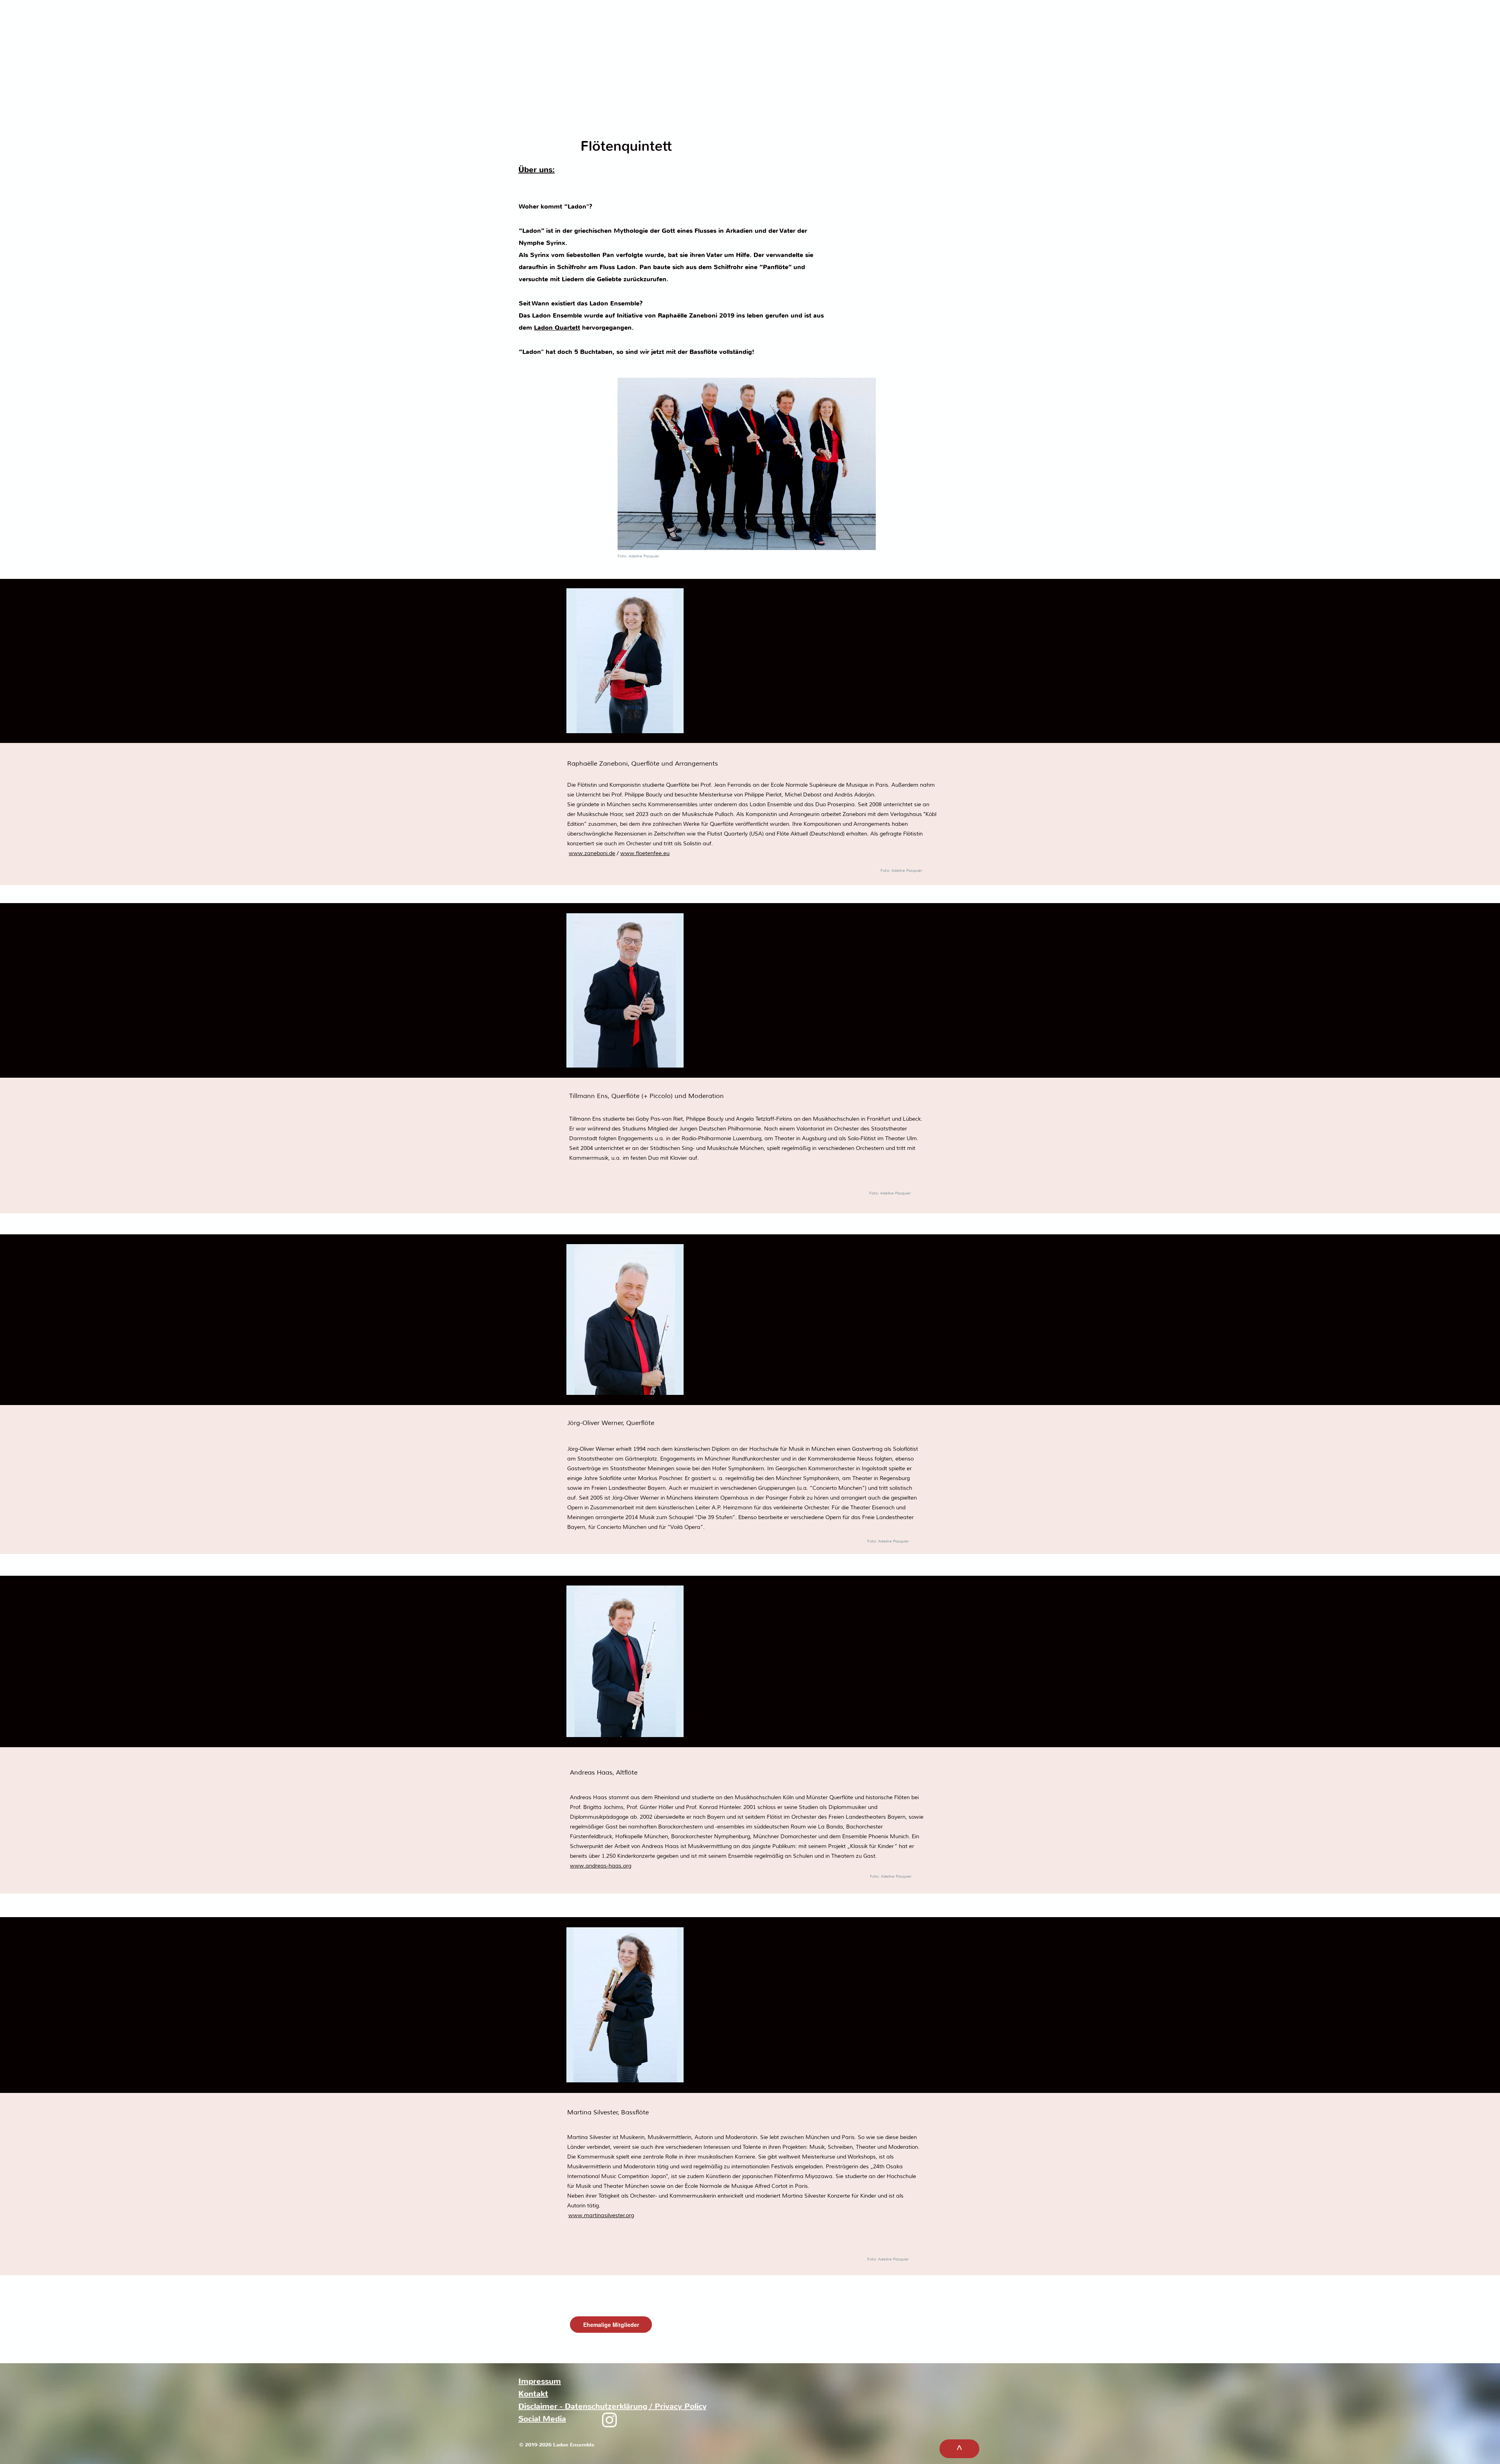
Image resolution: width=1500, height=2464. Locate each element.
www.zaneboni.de (592, 853)
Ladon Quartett (557, 328)
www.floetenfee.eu (645, 853)
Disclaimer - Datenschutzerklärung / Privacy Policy (612, 2406)
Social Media (542, 2419)
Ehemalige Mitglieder (611, 2325)
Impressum (540, 2381)
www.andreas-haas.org (601, 1866)
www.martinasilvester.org (601, 2215)
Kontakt (533, 2394)
